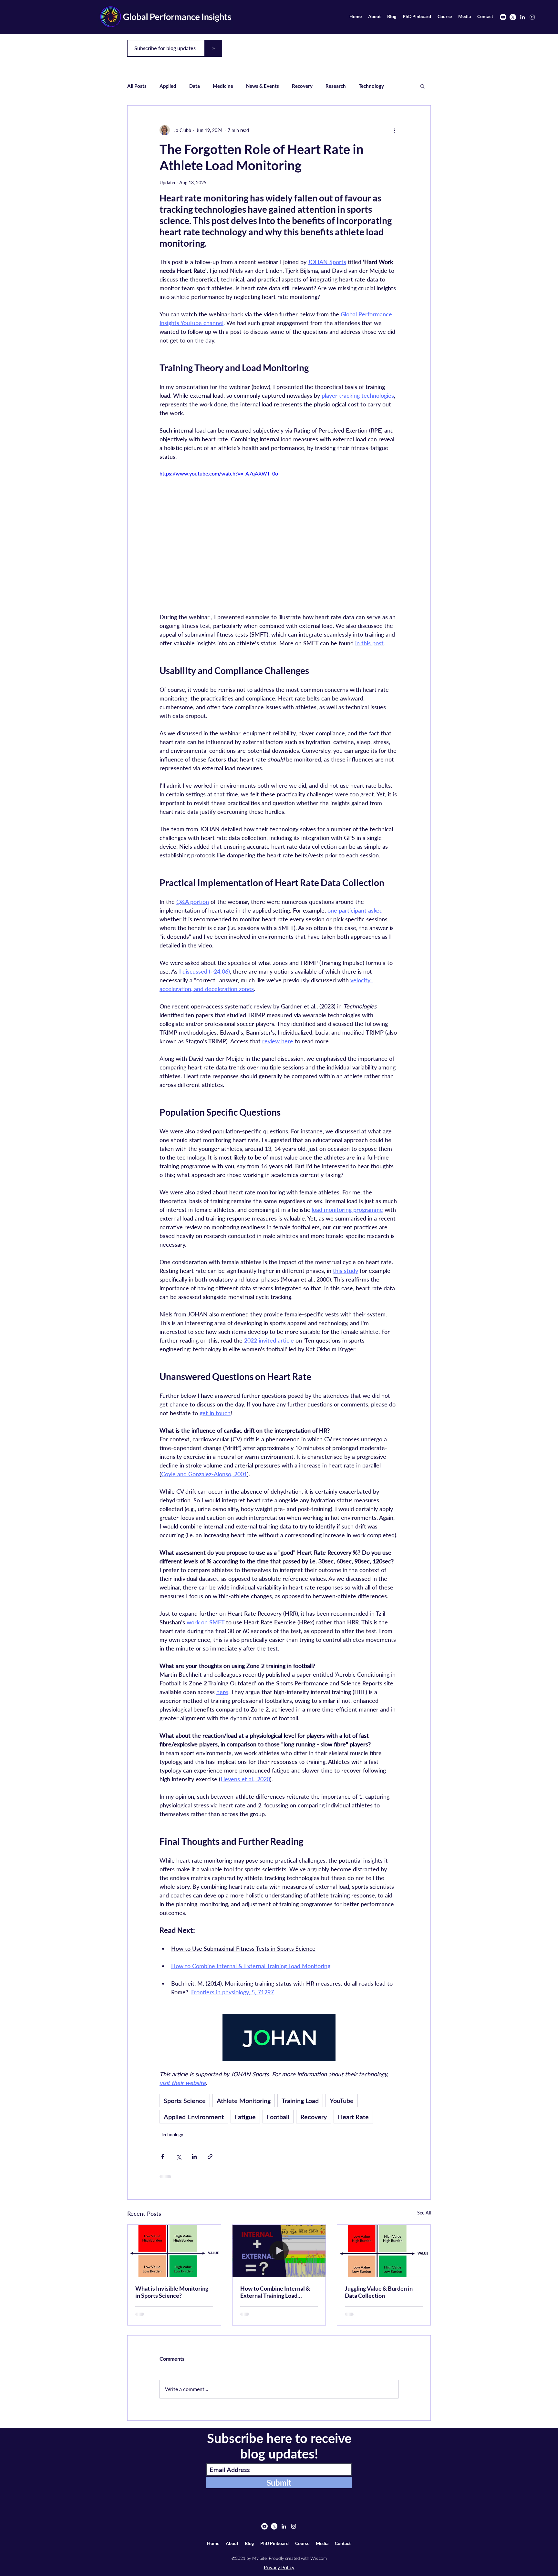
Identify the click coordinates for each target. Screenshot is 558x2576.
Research (336, 86)
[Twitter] (513, 17)
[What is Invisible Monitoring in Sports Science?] (174, 2251)
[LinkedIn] (522, 17)
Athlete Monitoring (244, 2101)
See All (424, 2213)
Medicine (223, 86)
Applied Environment (194, 2117)
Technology (371, 86)
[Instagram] (532, 17)
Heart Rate (353, 2117)
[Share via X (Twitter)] (178, 2157)
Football (278, 2117)
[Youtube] (503, 17)
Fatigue (245, 2117)
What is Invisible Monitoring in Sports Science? (172, 2292)
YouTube (342, 2101)
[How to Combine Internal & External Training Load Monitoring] (279, 2251)
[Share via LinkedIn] (194, 2157)
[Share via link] (210, 2157)
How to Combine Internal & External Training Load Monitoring (275, 2292)
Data (195, 86)
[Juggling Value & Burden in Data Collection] (384, 2251)
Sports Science (185, 2101)
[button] (423, 86)
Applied (168, 86)
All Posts (137, 86)
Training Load (300, 2101)
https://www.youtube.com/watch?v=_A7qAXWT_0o (219, 473)
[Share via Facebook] (163, 2157)
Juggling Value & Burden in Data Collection (379, 2292)
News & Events (263, 86)
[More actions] (395, 130)
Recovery (302, 86)
